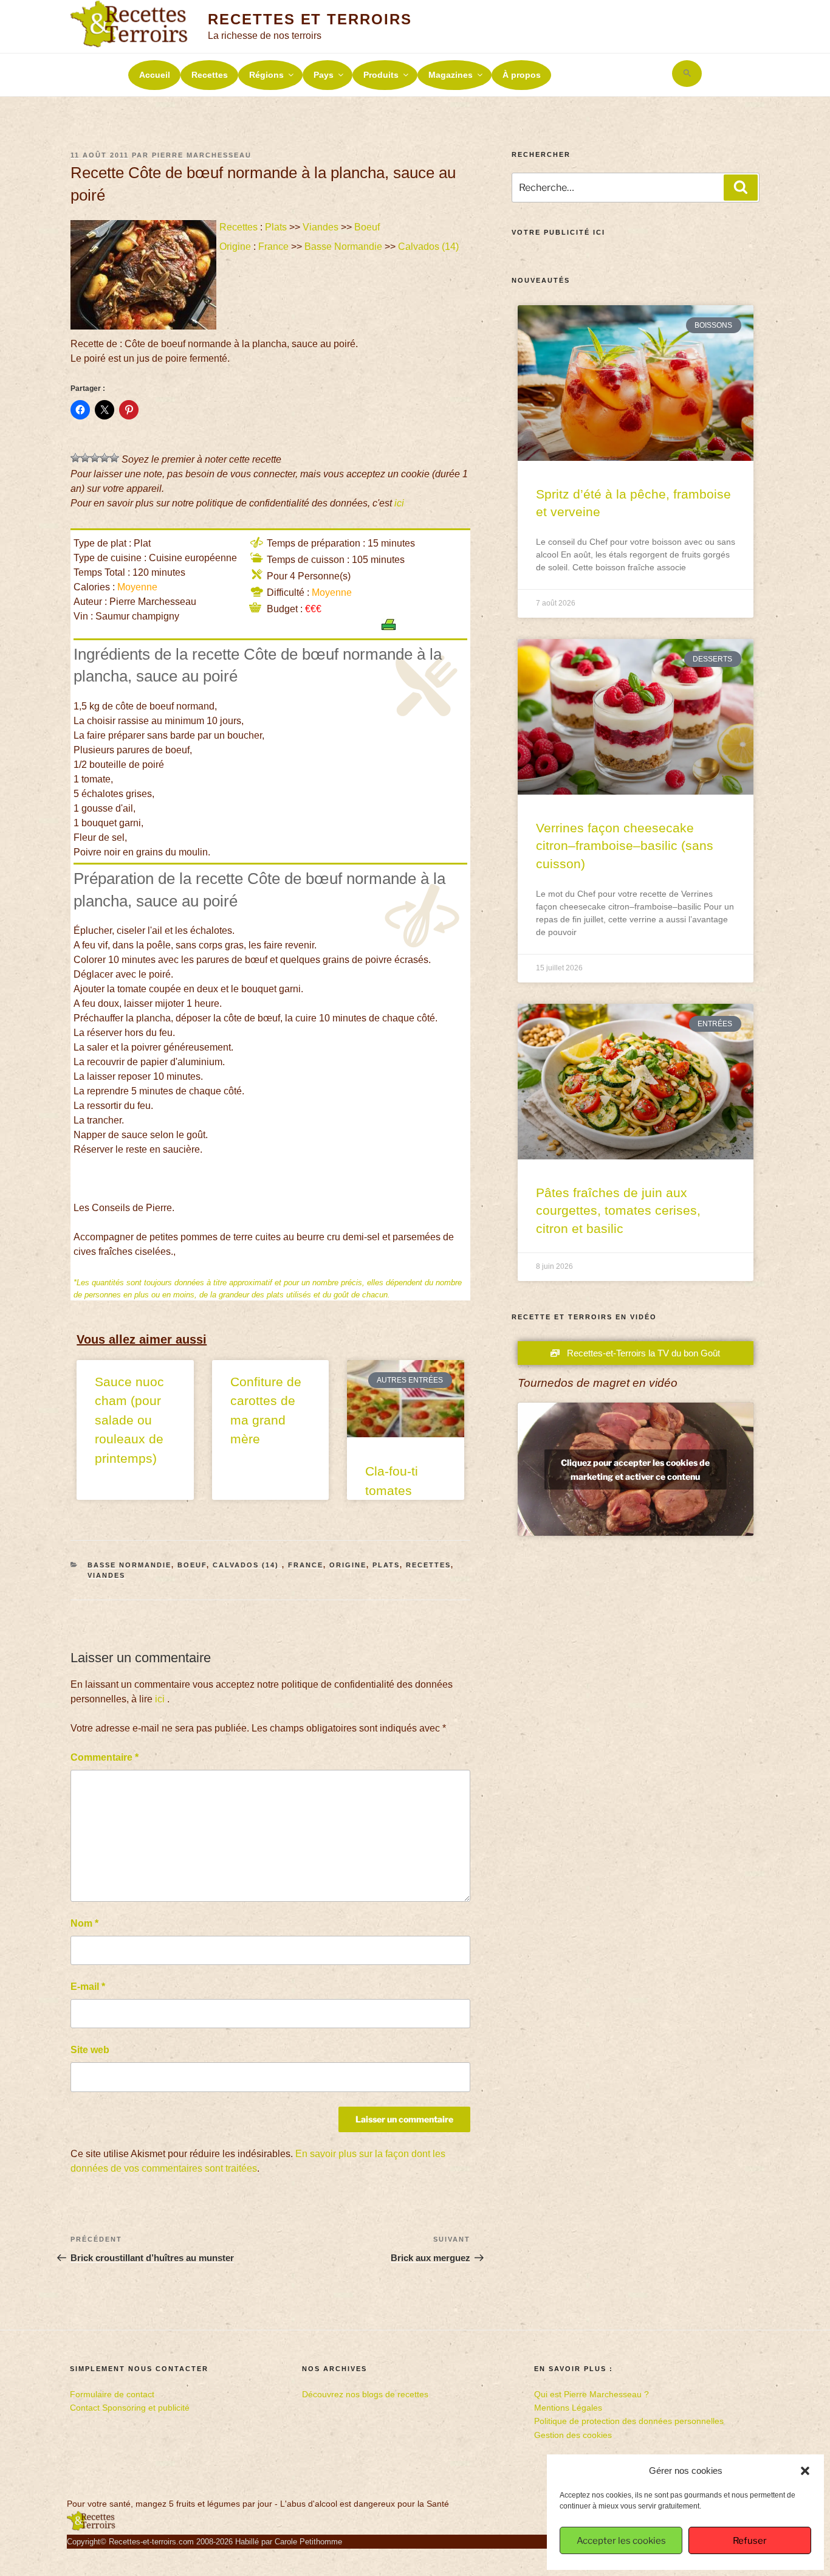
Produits (381, 75)
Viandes (321, 227)
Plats (276, 227)
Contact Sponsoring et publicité (130, 2408)
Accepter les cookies (621, 2541)
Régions (266, 75)
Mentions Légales (568, 2408)
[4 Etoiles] (105, 458)
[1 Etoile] (75, 458)
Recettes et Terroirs (310, 19)
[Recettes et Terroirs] (91, 2528)
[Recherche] (741, 187)
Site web (90, 2050)
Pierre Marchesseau (202, 155)
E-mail (88, 1987)
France (273, 247)
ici (399, 503)
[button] (805, 2471)
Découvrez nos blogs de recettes (365, 2394)
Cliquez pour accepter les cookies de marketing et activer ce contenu (635, 1469)
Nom (84, 1923)
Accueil (155, 75)
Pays (324, 75)
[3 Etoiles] (95, 458)
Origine (235, 247)
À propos (522, 75)
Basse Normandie (343, 247)
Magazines (451, 75)
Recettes (210, 75)
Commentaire (105, 1757)
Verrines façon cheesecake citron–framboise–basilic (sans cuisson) (625, 846)
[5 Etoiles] (114, 458)
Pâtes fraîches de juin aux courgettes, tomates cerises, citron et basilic (618, 1210)
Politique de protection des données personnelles (629, 2421)
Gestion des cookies (573, 2435)
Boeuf (367, 227)
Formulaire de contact (112, 2394)
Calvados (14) (430, 247)
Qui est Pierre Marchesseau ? (592, 2394)
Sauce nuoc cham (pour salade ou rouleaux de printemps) (129, 1420)
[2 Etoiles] (85, 458)
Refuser (750, 2541)
